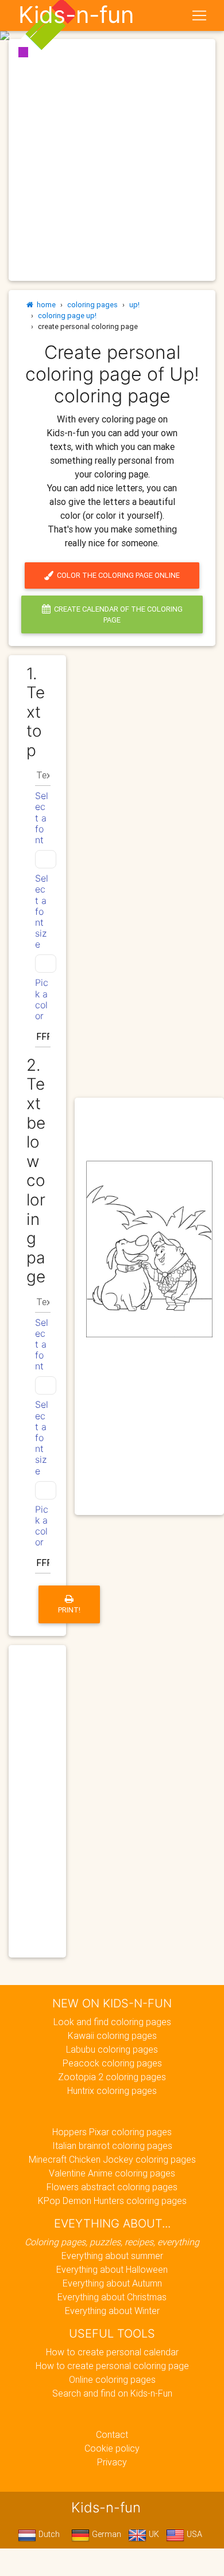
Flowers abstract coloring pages (112, 2187)
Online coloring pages (112, 2379)
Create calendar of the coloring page (117, 614)
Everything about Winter (112, 2311)
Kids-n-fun (76, 15)
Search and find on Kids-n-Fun (112, 2393)
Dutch (48, 2534)
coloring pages (92, 305)
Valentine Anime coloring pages (112, 2173)
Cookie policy (112, 2448)
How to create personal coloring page (112, 2366)
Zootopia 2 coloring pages (112, 2077)
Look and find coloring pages (112, 2022)
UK (153, 2534)
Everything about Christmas (112, 2297)
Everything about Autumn (112, 2283)
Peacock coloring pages (112, 2063)
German (105, 2534)
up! (134, 305)
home (45, 305)
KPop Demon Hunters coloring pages (112, 2201)
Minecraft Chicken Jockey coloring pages (112, 2159)
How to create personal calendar (112, 2352)
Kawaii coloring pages (112, 2035)
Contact (112, 2434)
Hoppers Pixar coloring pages (112, 2132)
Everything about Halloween (112, 2269)
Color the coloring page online (117, 575)
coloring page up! (67, 316)
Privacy (112, 2462)
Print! (69, 1610)
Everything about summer (112, 2256)
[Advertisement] (112, 160)
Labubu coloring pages (112, 2049)
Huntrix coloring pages (112, 2090)
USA (193, 2534)
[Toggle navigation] (199, 15)
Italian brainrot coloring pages (112, 2146)
